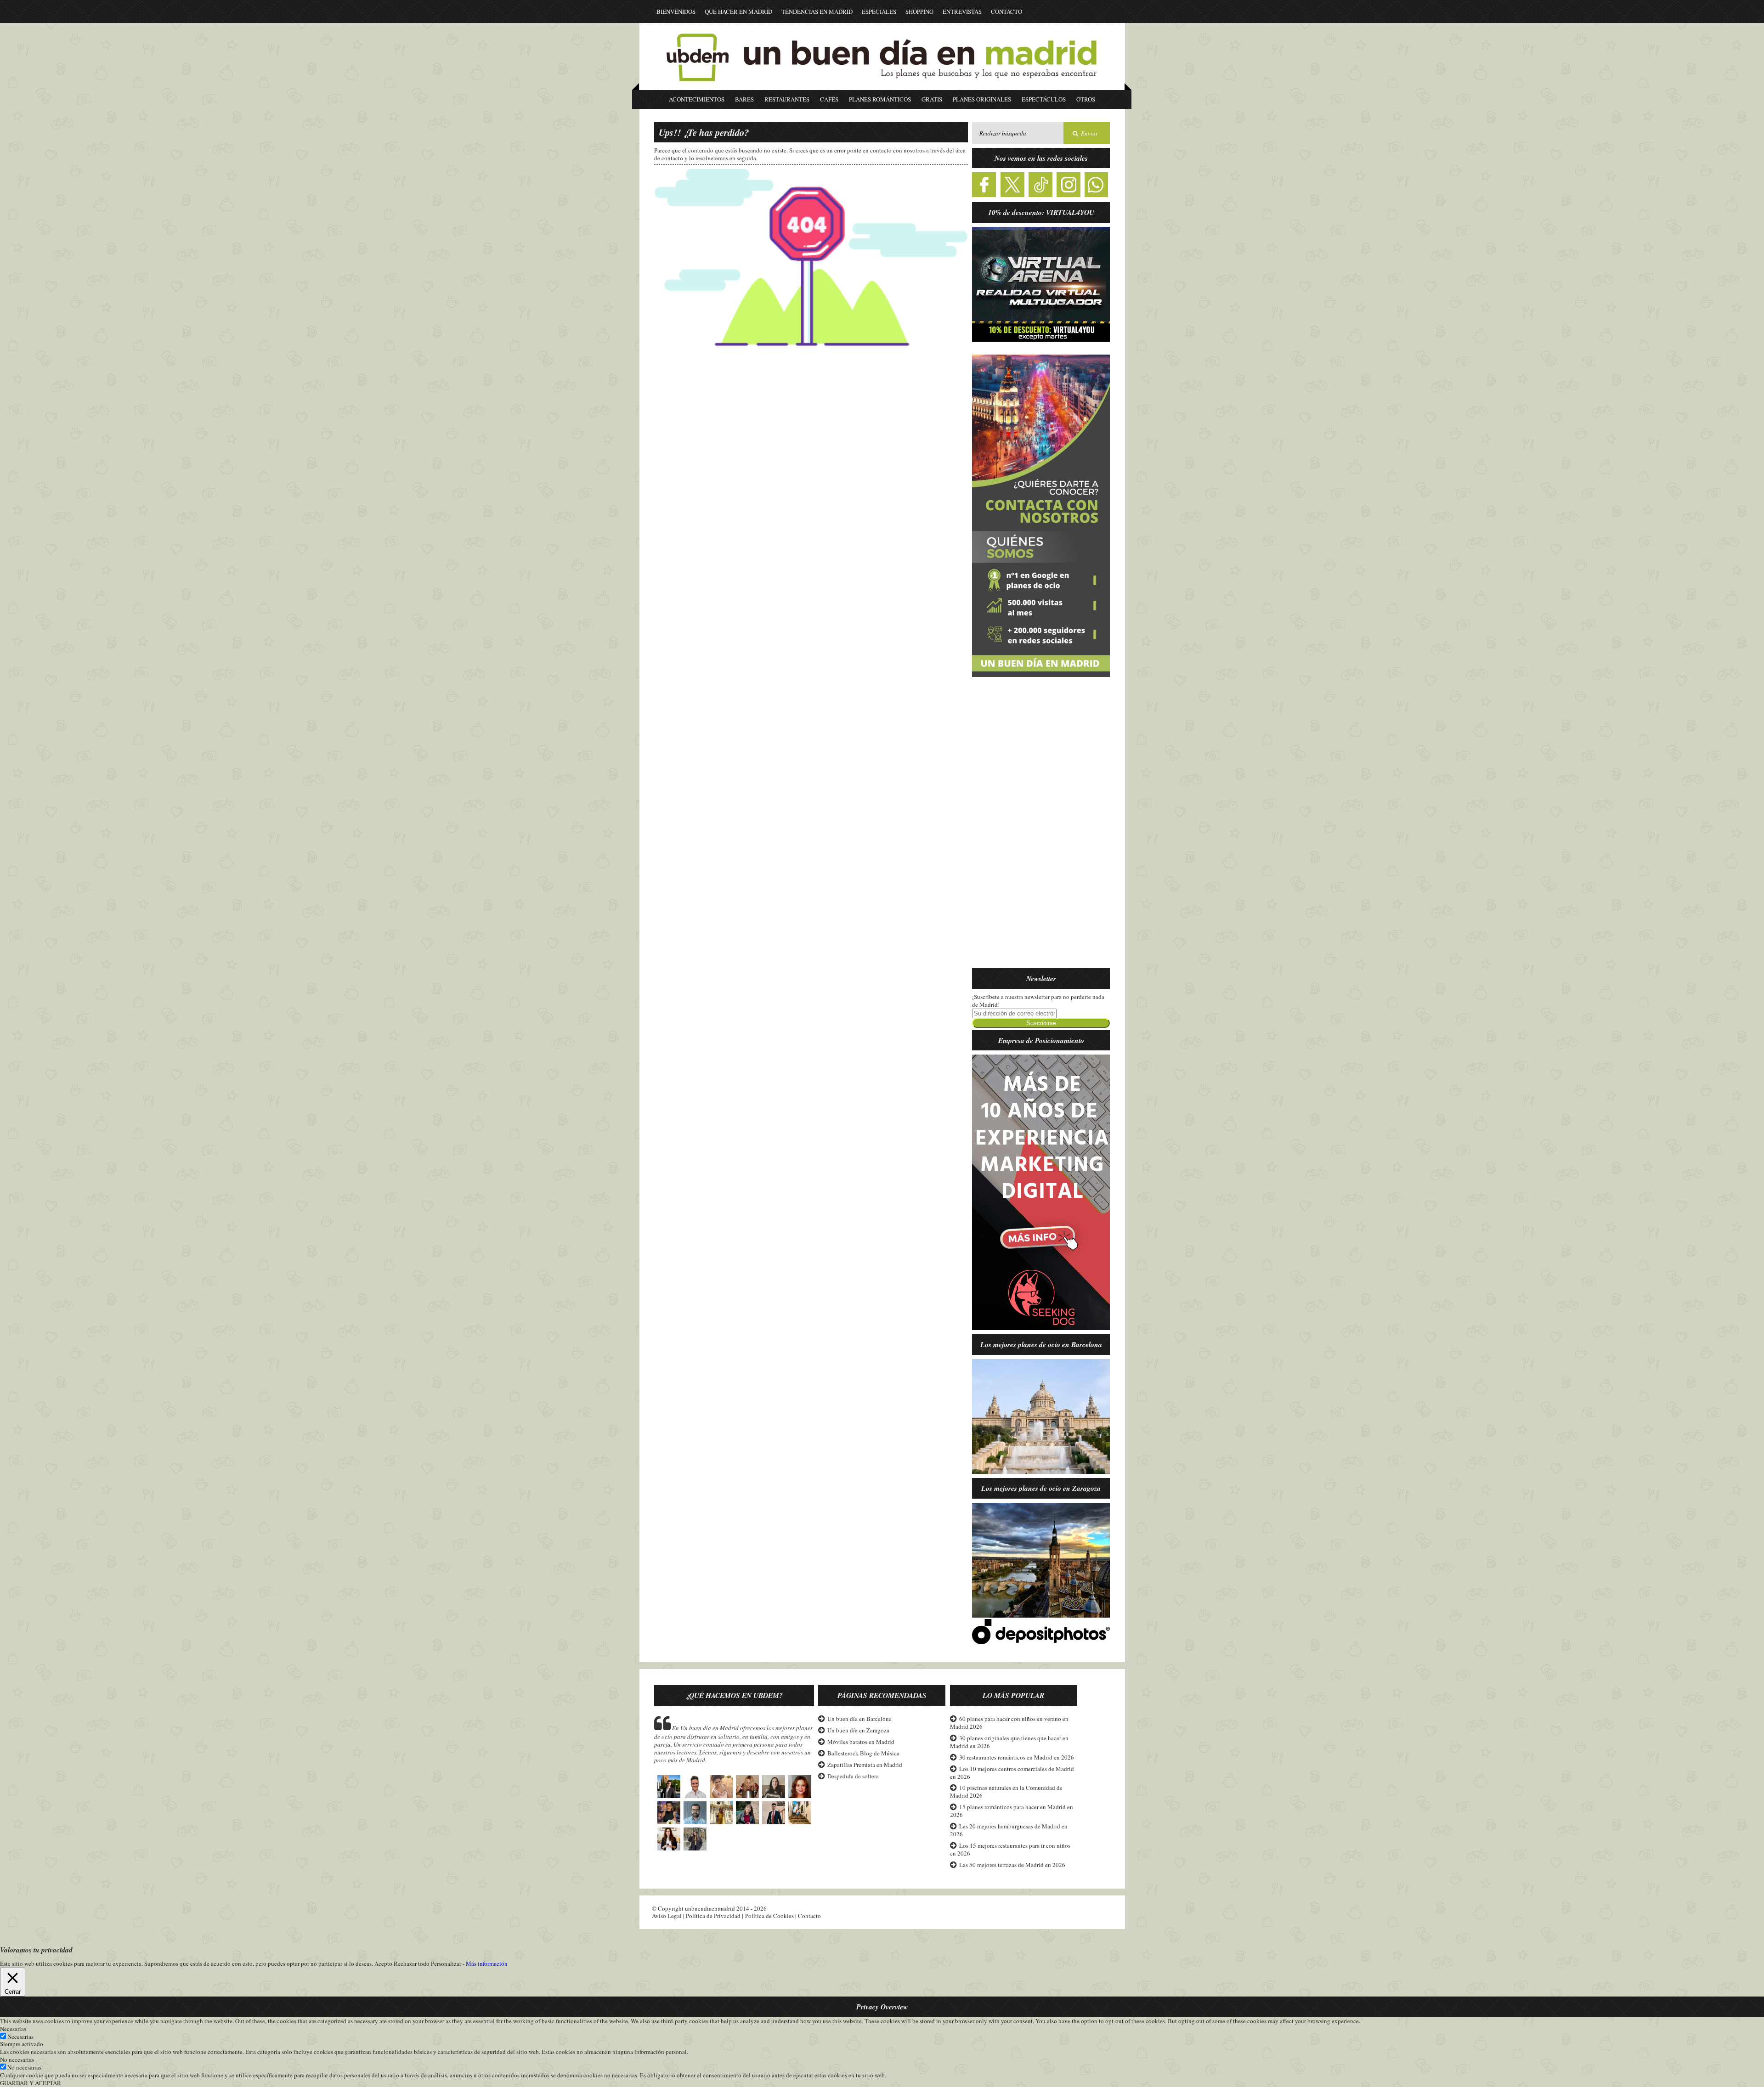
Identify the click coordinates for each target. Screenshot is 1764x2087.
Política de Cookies (769, 1916)
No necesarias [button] (17, 2059)
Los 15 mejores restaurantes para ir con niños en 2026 (1010, 1849)
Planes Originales (982, 99)
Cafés (829, 99)
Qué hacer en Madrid (738, 11)
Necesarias (20, 2036)
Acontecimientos (697, 99)
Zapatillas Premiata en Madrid (865, 1765)
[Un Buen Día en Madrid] (882, 86)
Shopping (919, 11)
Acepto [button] (383, 1964)
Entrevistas (962, 11)
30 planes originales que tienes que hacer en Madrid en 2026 (1009, 1742)
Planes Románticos (880, 99)
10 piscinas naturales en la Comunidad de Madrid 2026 (1006, 1791)
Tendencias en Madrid (817, 11)
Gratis (932, 99)
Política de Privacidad (713, 1916)
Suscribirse (1041, 1023)
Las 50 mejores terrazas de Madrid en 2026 (1012, 1865)
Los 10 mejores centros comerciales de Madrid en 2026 (1012, 1773)
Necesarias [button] (13, 2029)
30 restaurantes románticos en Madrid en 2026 (1017, 1757)
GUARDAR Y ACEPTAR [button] (31, 2083)
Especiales (879, 11)
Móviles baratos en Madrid (861, 1742)
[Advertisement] (1041, 828)
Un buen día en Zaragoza (858, 1730)
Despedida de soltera (853, 1776)
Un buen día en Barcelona (859, 1719)
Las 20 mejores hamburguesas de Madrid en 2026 (1009, 1830)
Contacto (1006, 11)
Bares (744, 99)
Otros (1086, 99)
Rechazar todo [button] (412, 1963)
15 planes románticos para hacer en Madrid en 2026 (1012, 1811)
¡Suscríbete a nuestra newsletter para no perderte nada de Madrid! (1038, 1001)
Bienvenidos (676, 11)
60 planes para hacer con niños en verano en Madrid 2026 (1009, 1723)
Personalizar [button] (446, 1963)
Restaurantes (787, 99)
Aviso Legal (667, 1916)
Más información (487, 1964)
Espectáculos (1044, 99)
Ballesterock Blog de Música (863, 1753)
